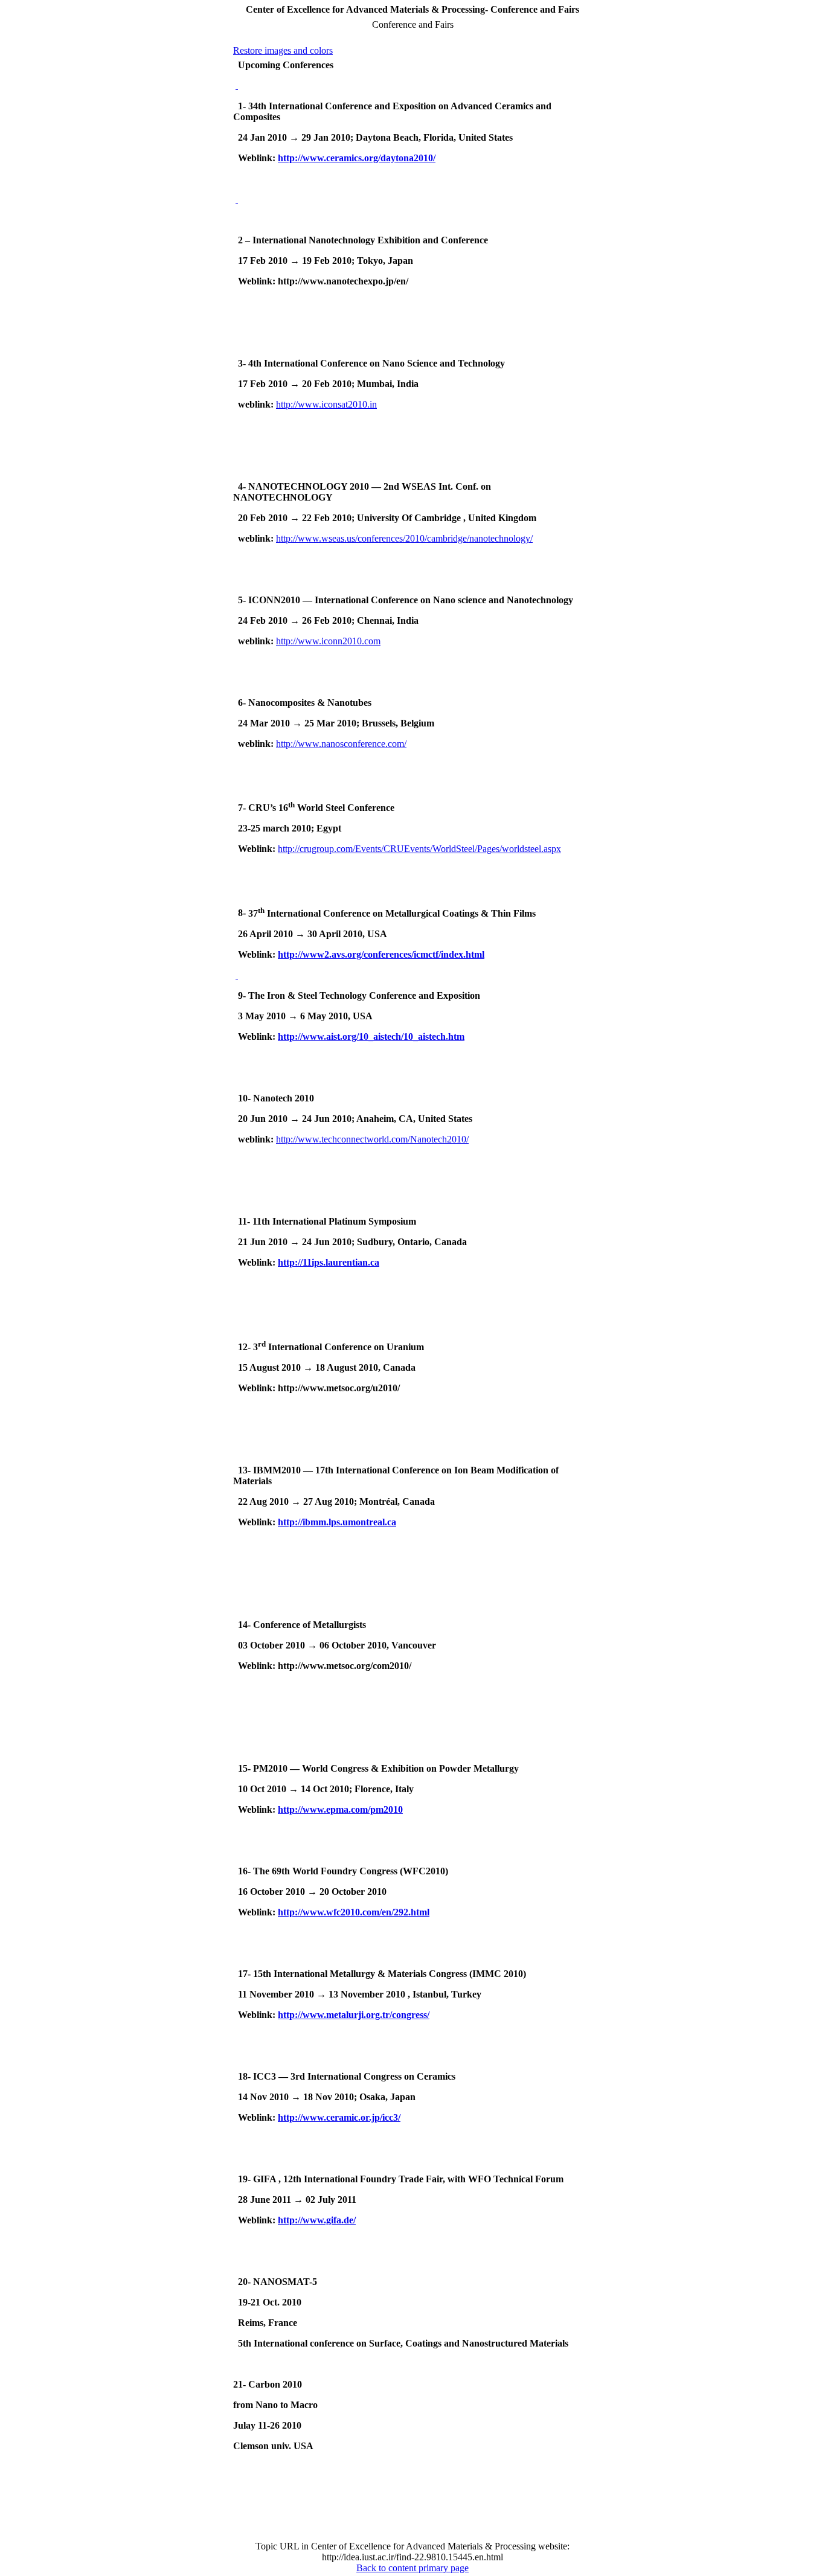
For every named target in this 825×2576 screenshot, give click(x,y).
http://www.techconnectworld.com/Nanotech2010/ (372, 1139)
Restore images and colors (283, 50)
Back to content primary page (412, 2568)
